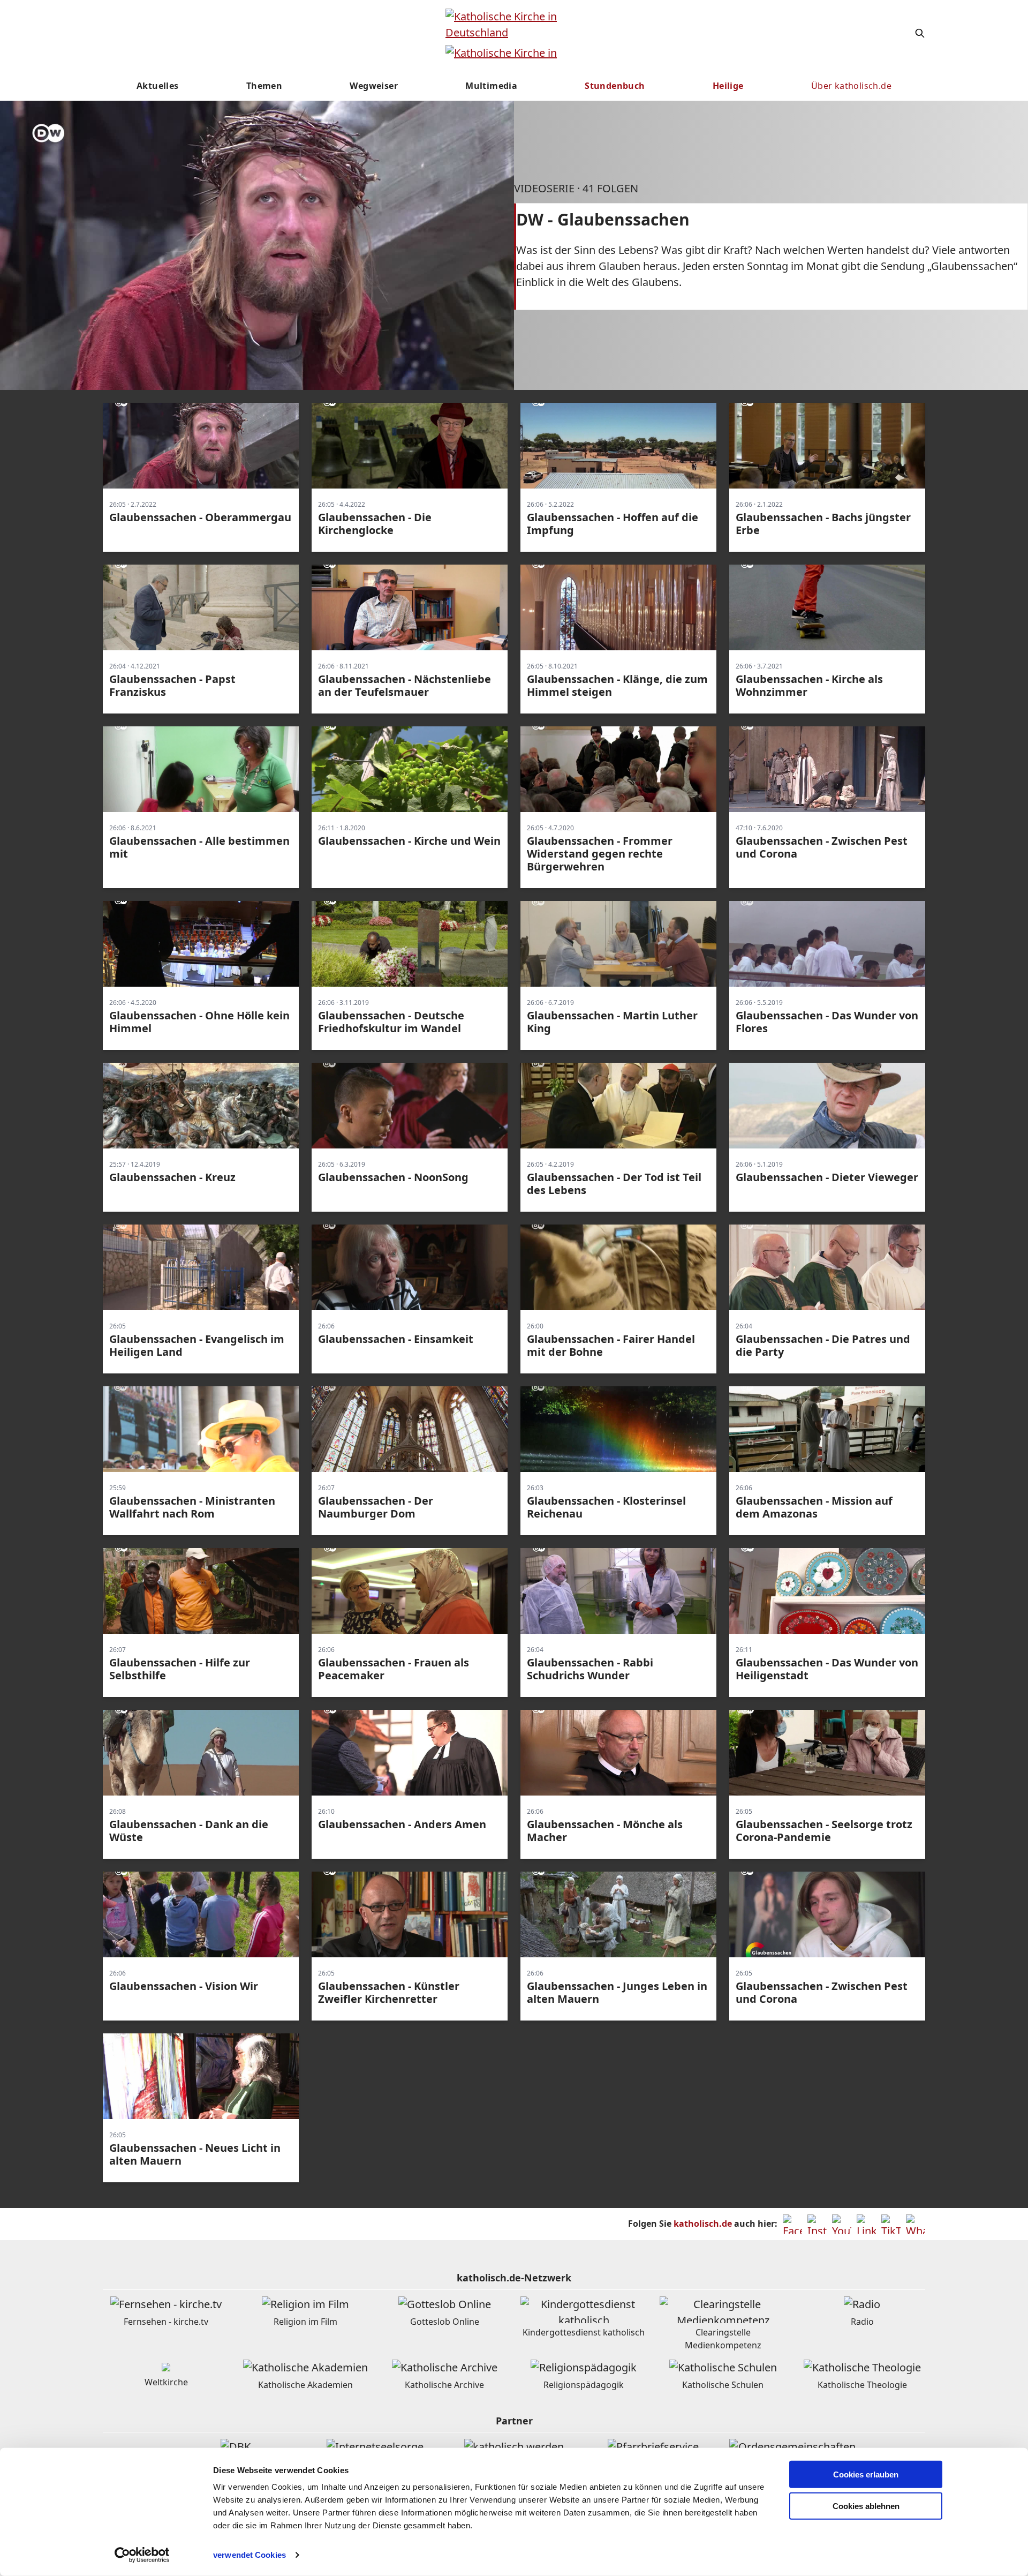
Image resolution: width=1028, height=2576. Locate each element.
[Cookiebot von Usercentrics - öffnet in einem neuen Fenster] (142, 2555)
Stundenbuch (615, 86)
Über (851, 86)
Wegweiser (374, 86)
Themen (264, 86)
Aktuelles (158, 86)
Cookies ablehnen (866, 2506)
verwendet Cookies (250, 2555)
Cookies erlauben (866, 2474)
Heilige (728, 86)
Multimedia (491, 86)
